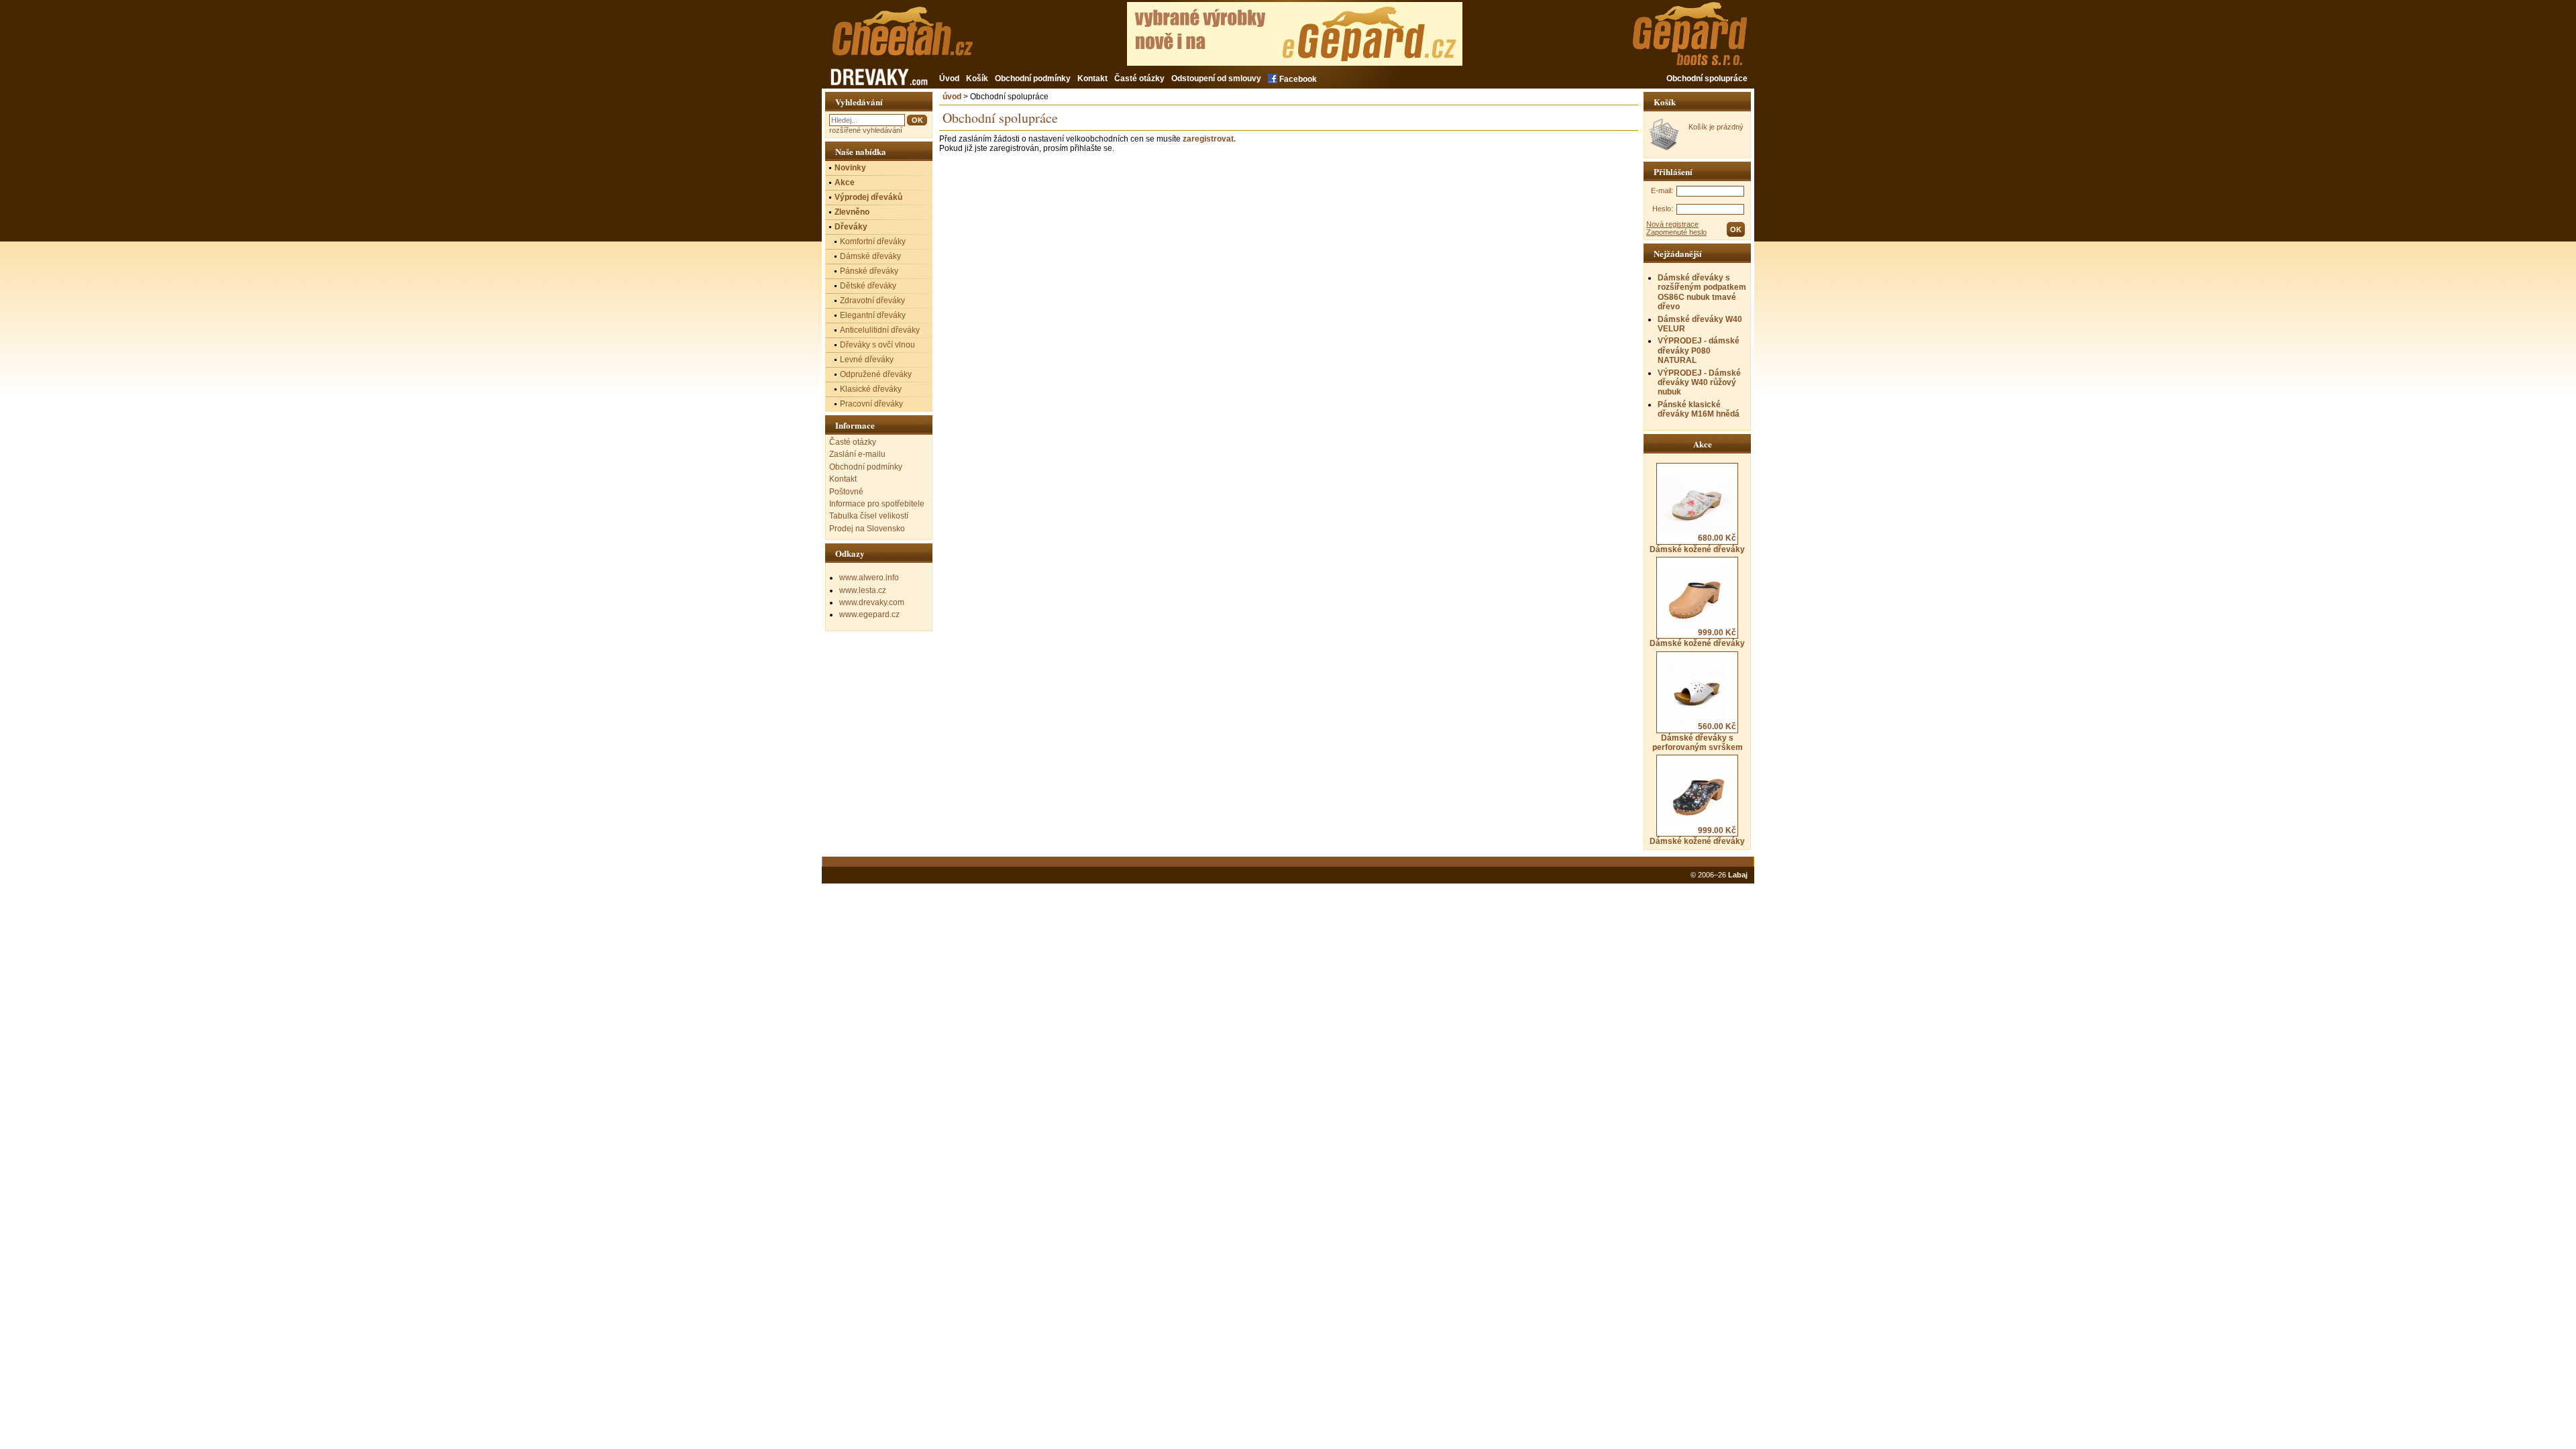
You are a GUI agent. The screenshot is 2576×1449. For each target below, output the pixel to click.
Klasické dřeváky (871, 389)
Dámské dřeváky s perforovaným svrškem (1698, 737)
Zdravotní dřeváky (872, 301)
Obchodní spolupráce (1707, 78)
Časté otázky (1139, 78)
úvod (952, 97)
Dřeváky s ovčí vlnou (877, 345)
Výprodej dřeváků (868, 197)
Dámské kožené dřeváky (1697, 543)
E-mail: (1662, 191)
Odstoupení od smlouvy (1216, 78)
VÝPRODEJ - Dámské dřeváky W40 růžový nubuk (1699, 383)
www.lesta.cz (863, 590)
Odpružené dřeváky (876, 374)
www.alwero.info (869, 578)
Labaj (1738, 875)
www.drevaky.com (872, 602)
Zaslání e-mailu (857, 454)
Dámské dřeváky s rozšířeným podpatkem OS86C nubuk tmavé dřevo (1702, 292)
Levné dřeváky (867, 360)
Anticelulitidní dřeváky (880, 330)
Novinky (850, 168)
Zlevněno (852, 212)
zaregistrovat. (1209, 139)
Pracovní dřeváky (871, 404)
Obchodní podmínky (1033, 78)
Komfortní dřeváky (873, 241)
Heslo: (1663, 209)
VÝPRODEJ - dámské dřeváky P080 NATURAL (1699, 351)
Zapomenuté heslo (1676, 232)
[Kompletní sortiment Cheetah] (924, 39)
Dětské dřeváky (868, 286)
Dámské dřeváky (870, 256)
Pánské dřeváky (869, 271)
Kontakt (1092, 78)
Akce (845, 182)
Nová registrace (1672, 224)
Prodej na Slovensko (867, 529)
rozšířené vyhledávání (866, 130)
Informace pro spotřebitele (877, 504)
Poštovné (846, 492)
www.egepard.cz (869, 614)
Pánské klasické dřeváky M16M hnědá (1699, 409)
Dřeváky (851, 227)
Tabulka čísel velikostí (869, 516)
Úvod (949, 78)
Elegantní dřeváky (873, 315)
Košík (977, 78)
